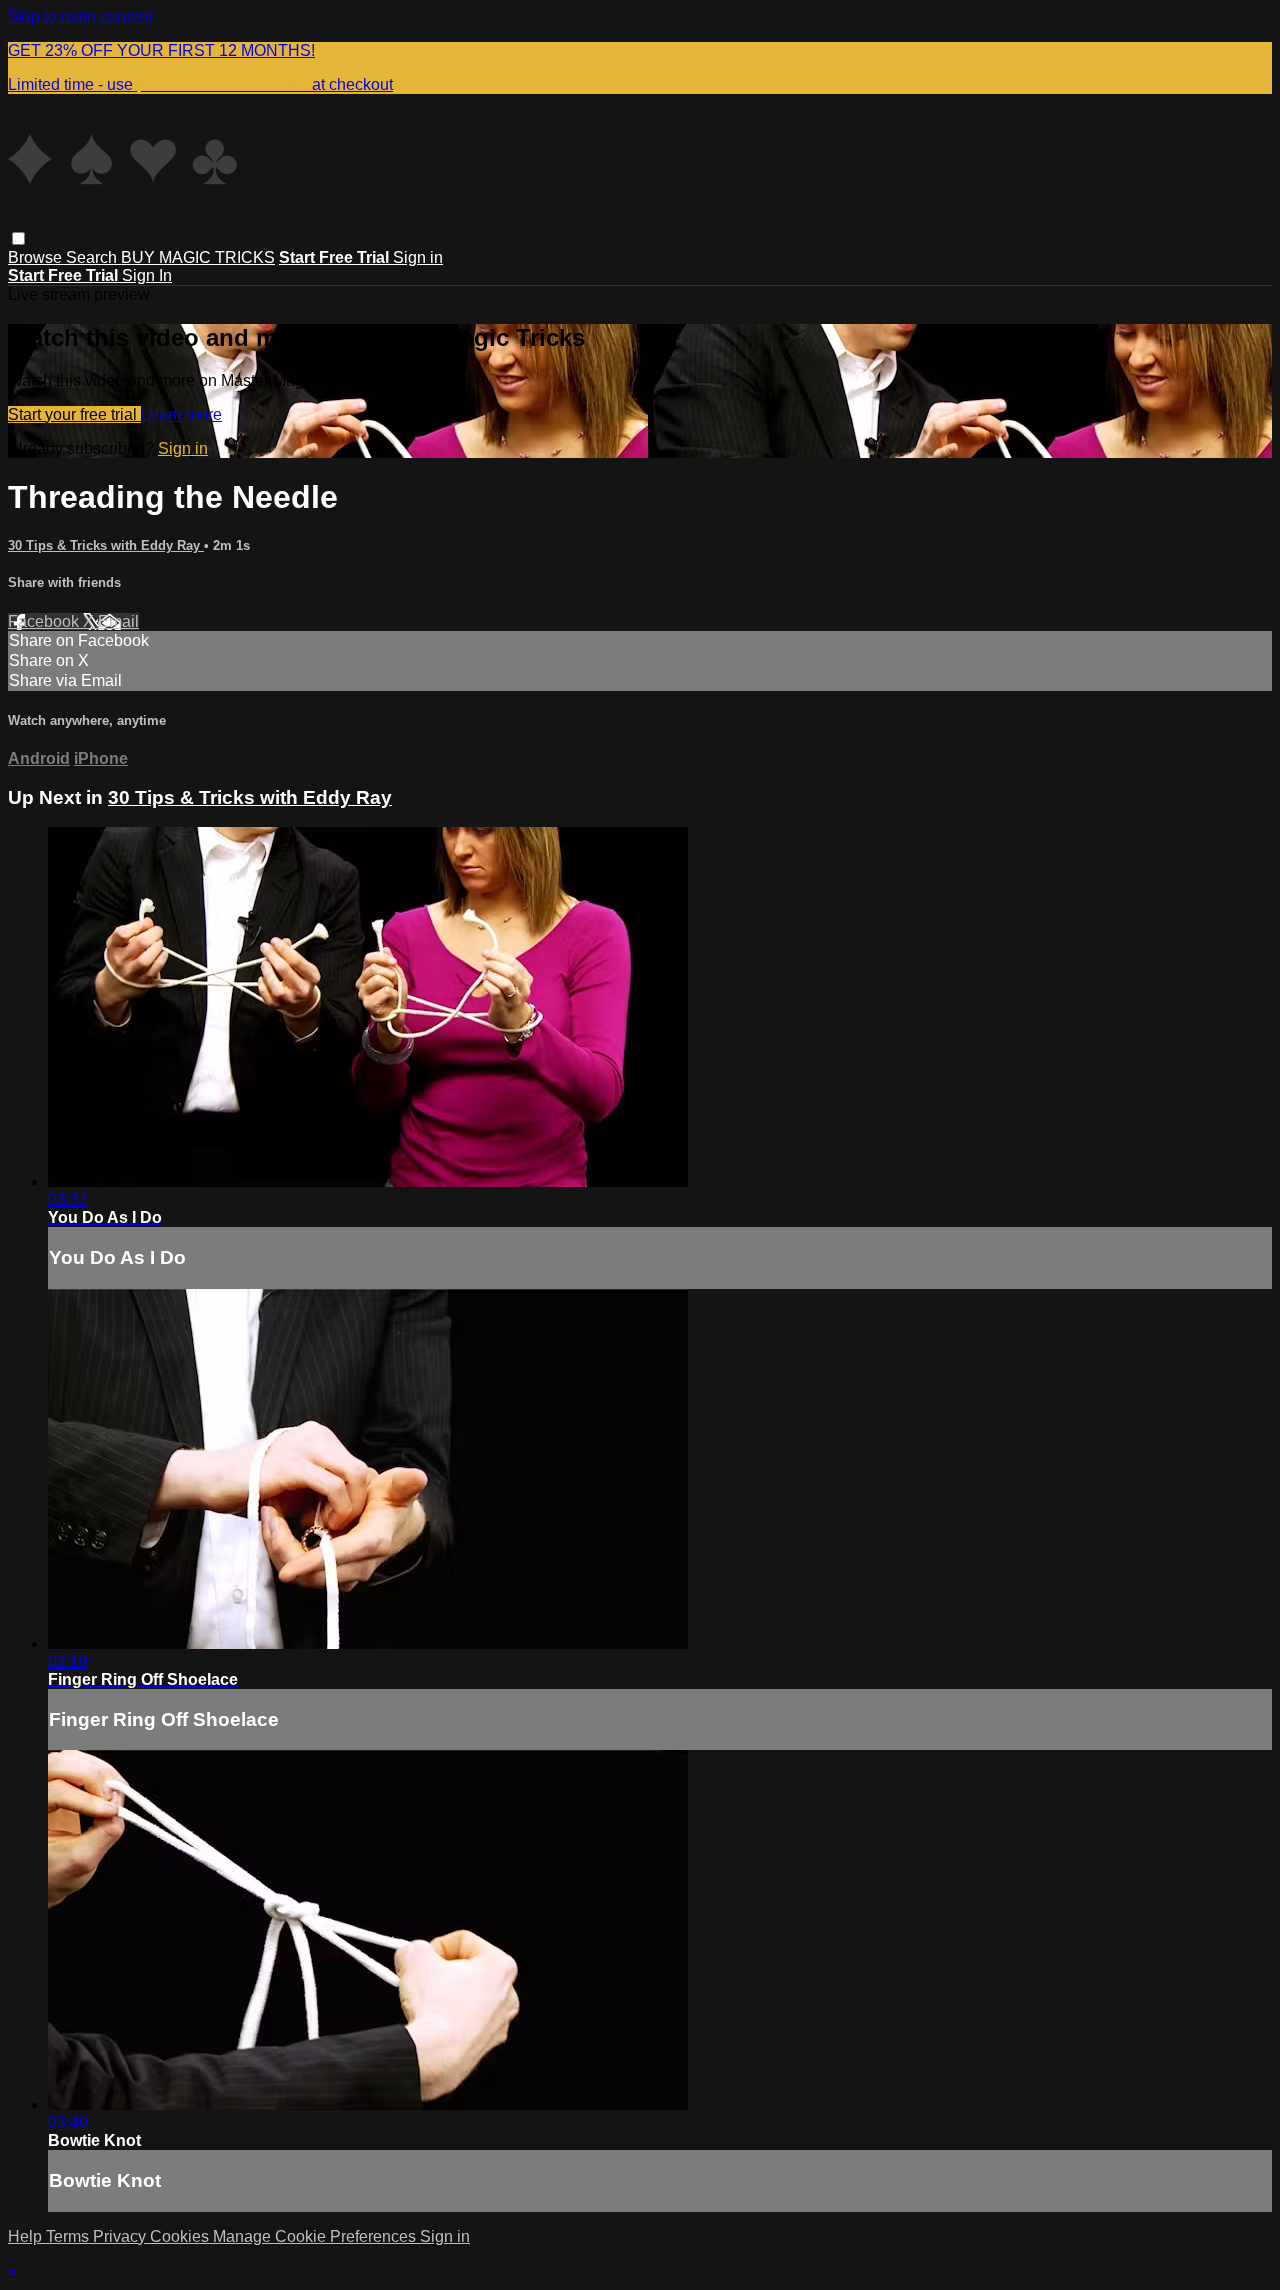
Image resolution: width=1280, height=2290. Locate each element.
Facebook (45, 621)
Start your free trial (74, 414)
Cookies (181, 2236)
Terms (69, 2236)
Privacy (121, 2236)
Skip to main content (80, 16)
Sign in (418, 257)
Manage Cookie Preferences (316, 2236)
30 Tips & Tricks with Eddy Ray (106, 545)
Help (27, 2236)
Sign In (147, 275)
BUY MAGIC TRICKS (198, 257)
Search (93, 257)
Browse (37, 257)
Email (118, 621)
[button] (18, 238)
